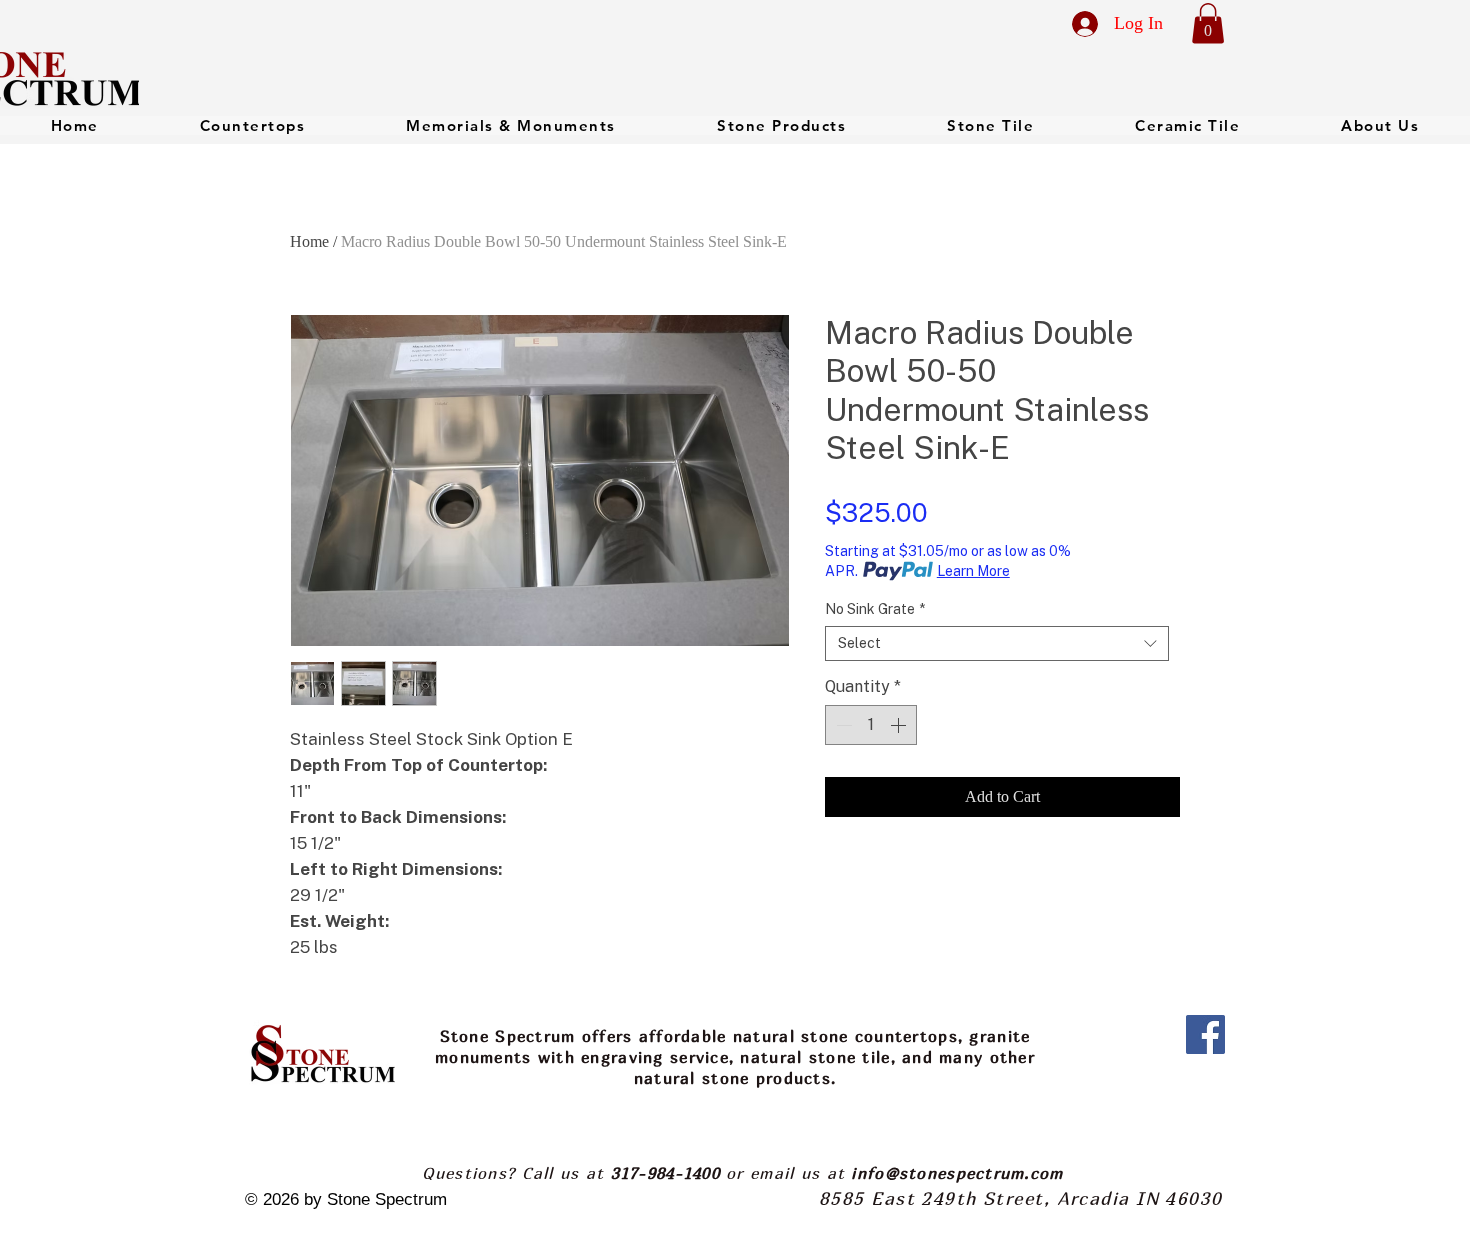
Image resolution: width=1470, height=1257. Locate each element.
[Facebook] (1205, 1034)
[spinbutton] (871, 725)
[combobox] (997, 643)
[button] (1208, 23)
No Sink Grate (875, 609)
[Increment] (900, 725)
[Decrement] (842, 725)
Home (309, 241)
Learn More (973, 571)
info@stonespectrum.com (957, 1173)
